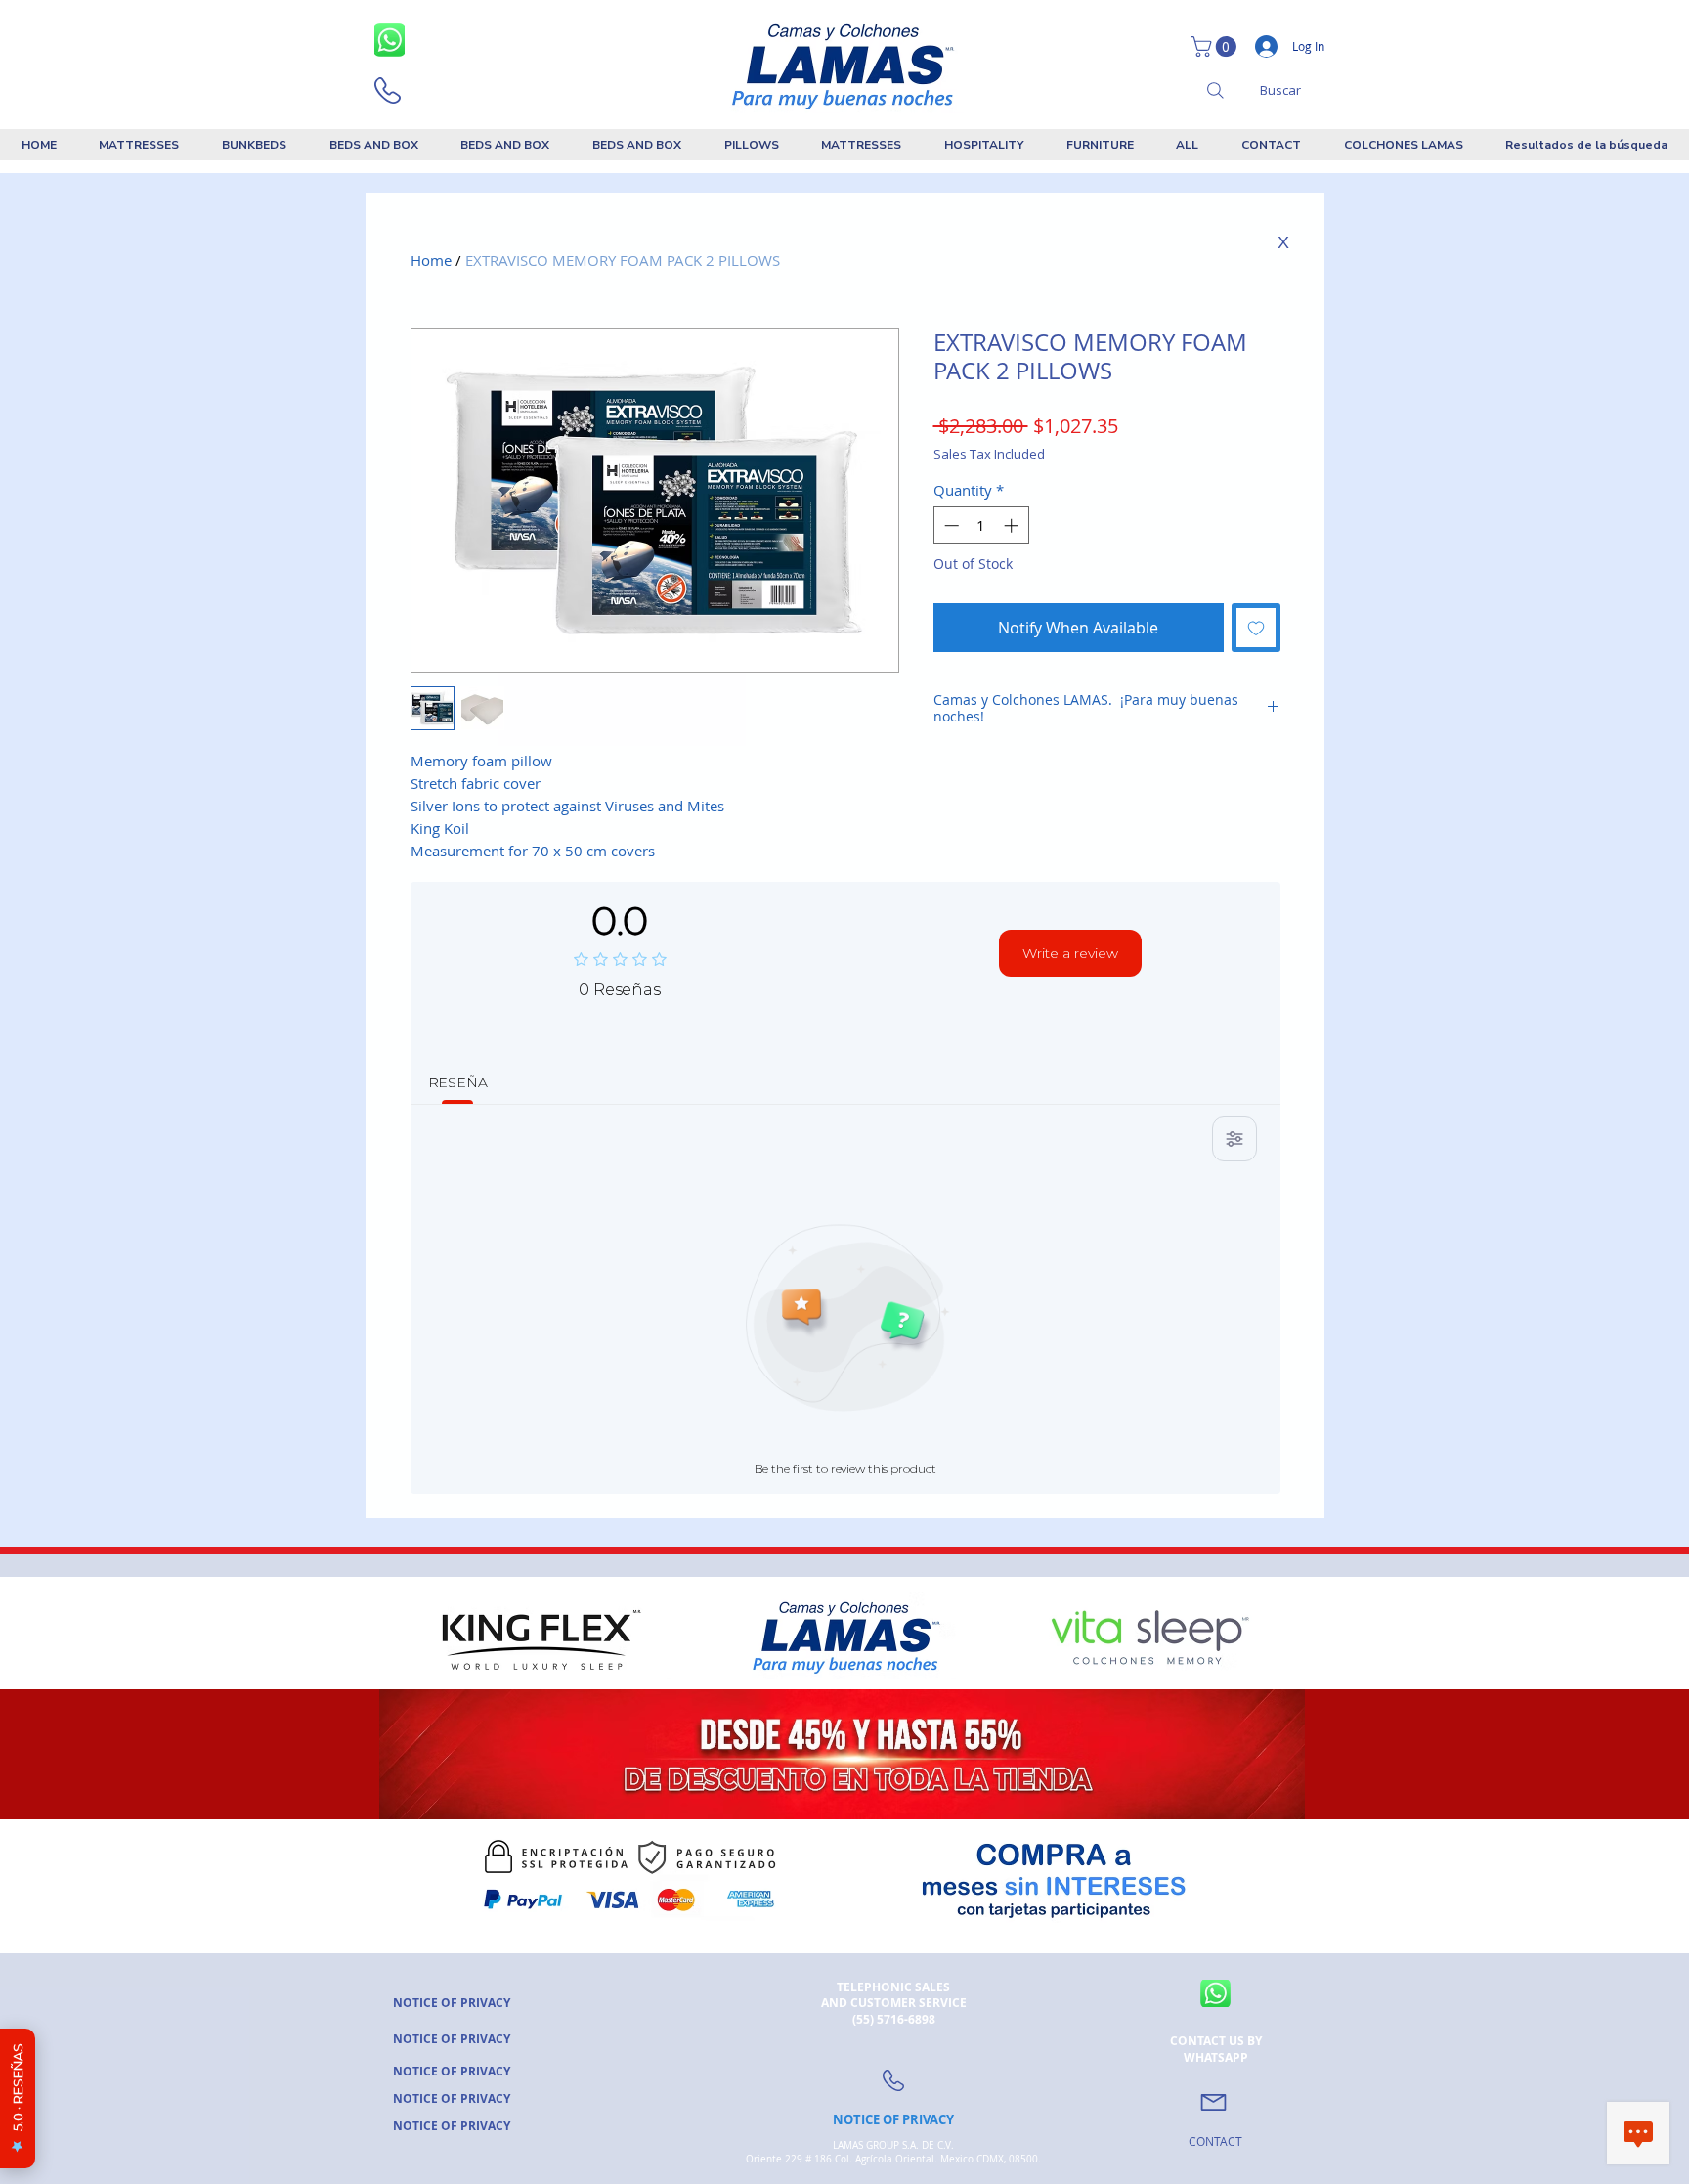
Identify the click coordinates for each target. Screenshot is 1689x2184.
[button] (1216, 46)
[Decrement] (950, 525)
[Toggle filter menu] (1234, 1139)
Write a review (1070, 953)
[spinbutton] (981, 525)
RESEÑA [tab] (458, 1082)
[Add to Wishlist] (1256, 628)
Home (431, 260)
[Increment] (1013, 525)
